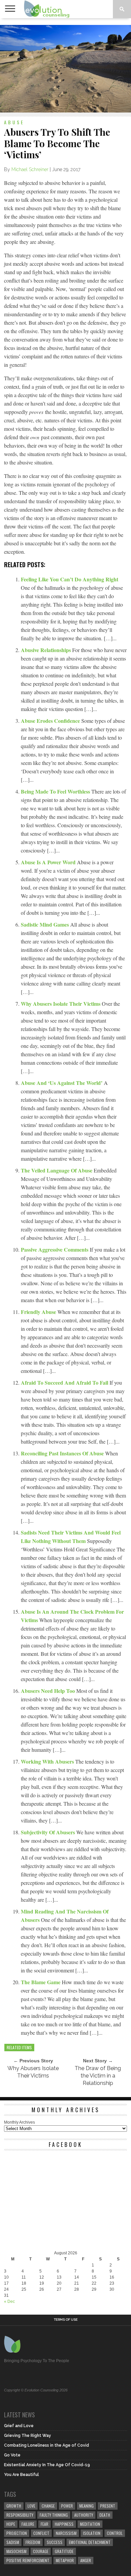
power (67, 2506)
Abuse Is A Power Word (49, 862)
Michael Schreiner (30, 169)
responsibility (20, 2515)
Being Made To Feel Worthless (56, 791)
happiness (64, 2524)
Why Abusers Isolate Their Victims (61, 1004)
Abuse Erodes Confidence (51, 721)
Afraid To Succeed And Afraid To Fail (65, 1382)
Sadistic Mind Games (46, 924)
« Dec (9, 2301)
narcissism (66, 2533)
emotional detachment (90, 2542)
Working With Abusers (48, 1761)
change (48, 2506)
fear (45, 2524)
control (115, 2533)
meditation (90, 2524)
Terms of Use (66, 2320)
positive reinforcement (28, 2560)
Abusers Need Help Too (49, 1691)
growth (14, 2506)
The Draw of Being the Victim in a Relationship (98, 2076)
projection (17, 2533)
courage (41, 2551)
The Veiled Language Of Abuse (57, 1170)
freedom (33, 2542)
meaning (86, 2506)
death (105, 2515)
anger (86, 2560)
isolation (92, 2533)
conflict (41, 2533)
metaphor (65, 2560)
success (55, 2542)
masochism (16, 2551)
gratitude (64, 2551)
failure (28, 2524)
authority (84, 2515)
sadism (13, 2542)
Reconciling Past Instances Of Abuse (63, 1453)
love (31, 2506)
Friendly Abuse (39, 1312)
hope (11, 2524)
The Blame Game (41, 1982)
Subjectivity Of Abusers (49, 1832)
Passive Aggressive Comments (55, 1249)
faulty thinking (54, 2515)
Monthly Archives (19, 2122)
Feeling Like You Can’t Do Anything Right (70, 579)
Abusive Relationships (47, 650)
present (108, 2506)
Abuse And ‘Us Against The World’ (62, 1083)
